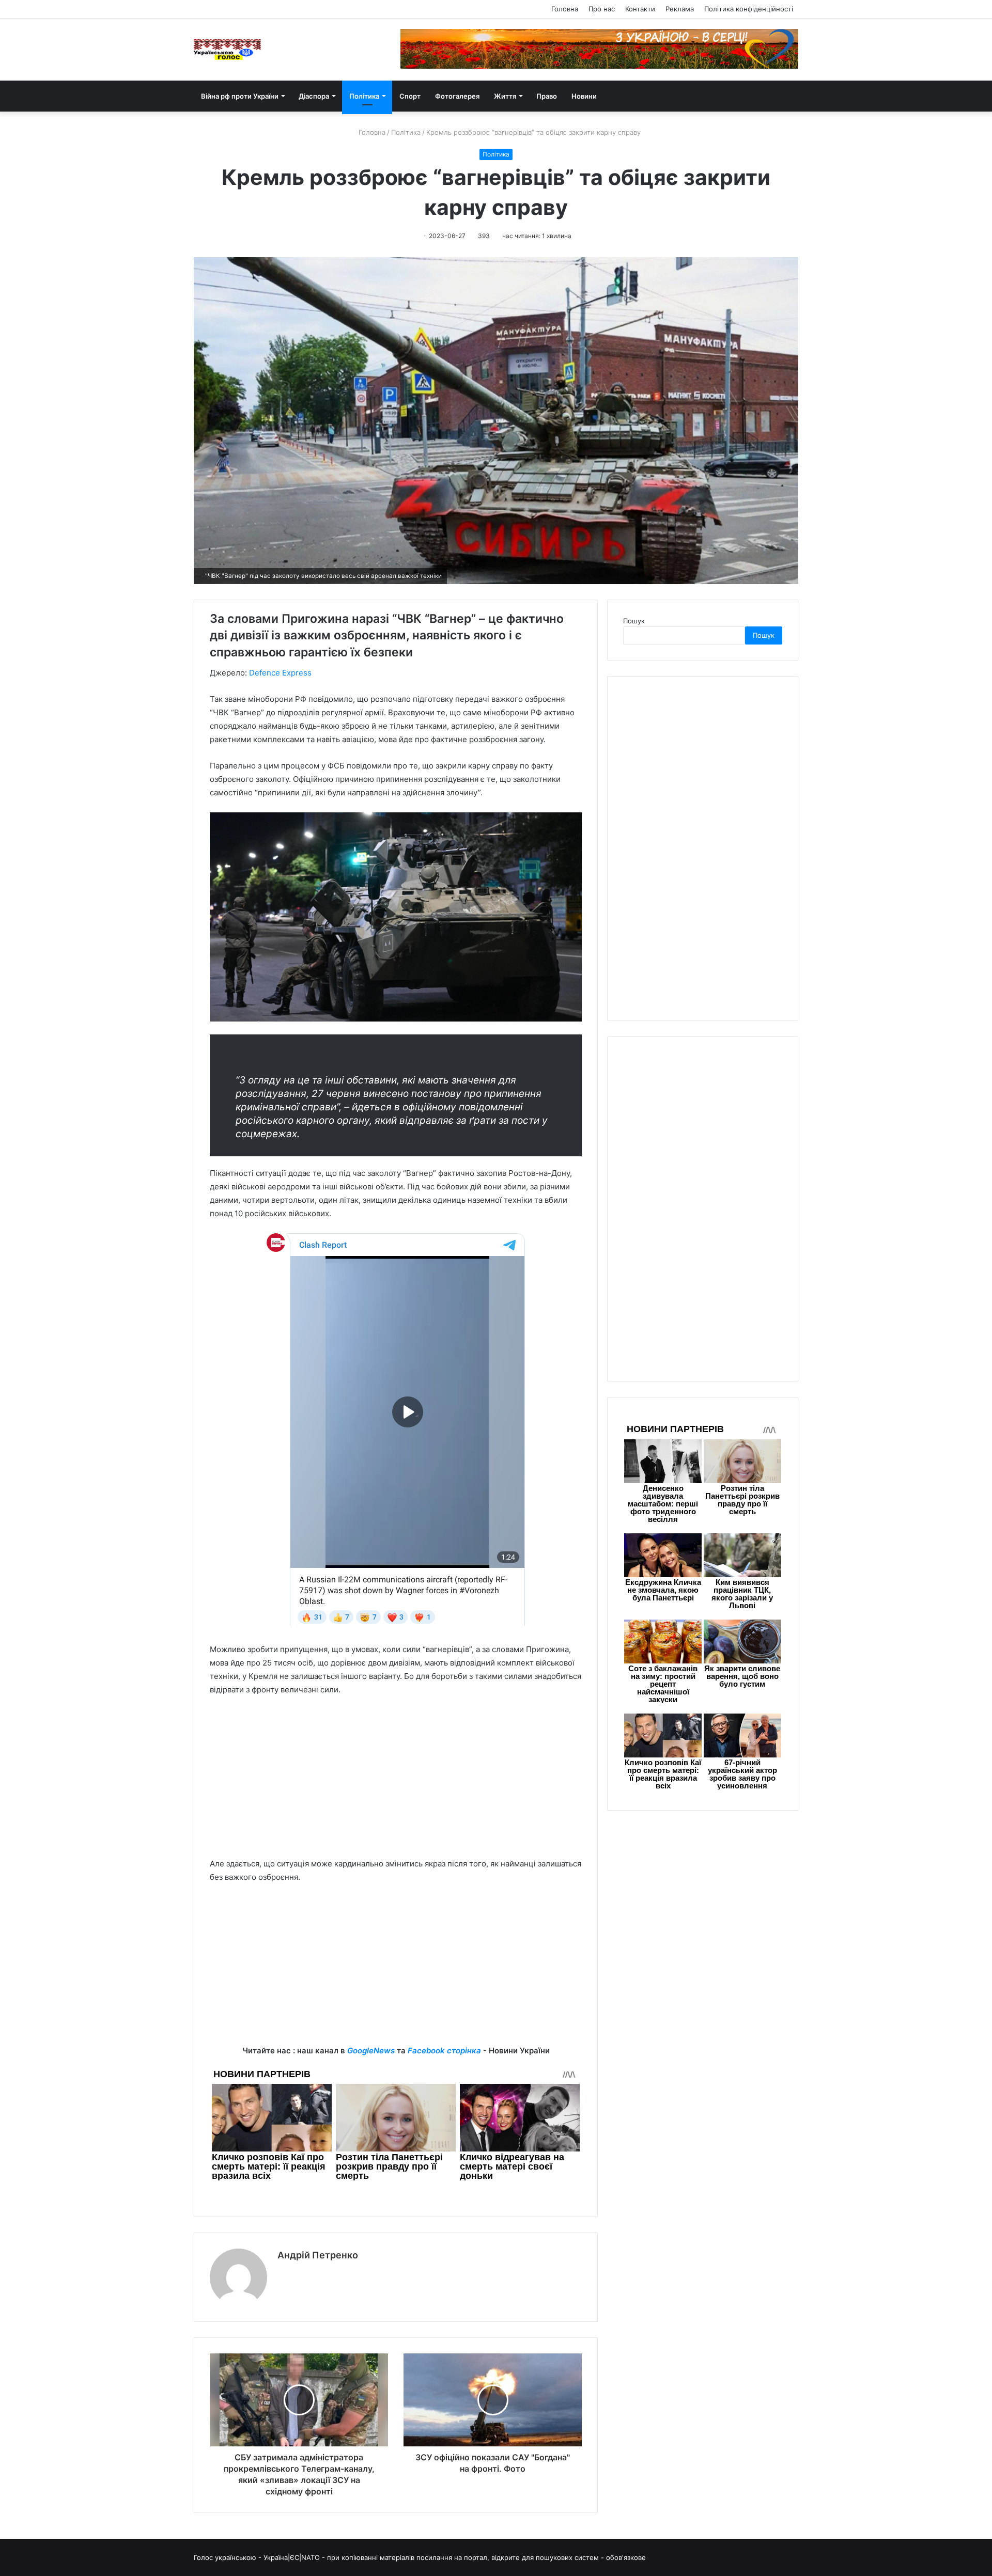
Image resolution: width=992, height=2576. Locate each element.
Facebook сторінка (444, 2051)
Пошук (634, 621)
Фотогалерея (457, 96)
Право (547, 96)
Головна (565, 9)
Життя (505, 96)
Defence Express (280, 673)
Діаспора (314, 96)
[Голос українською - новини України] (227, 50)
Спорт (410, 96)
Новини (584, 96)
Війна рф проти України (240, 96)
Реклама (680, 9)
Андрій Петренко (318, 2255)
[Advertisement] (396, 1782)
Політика (364, 96)
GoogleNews (371, 2051)
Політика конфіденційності (749, 9)
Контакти (640, 9)
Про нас (602, 9)
